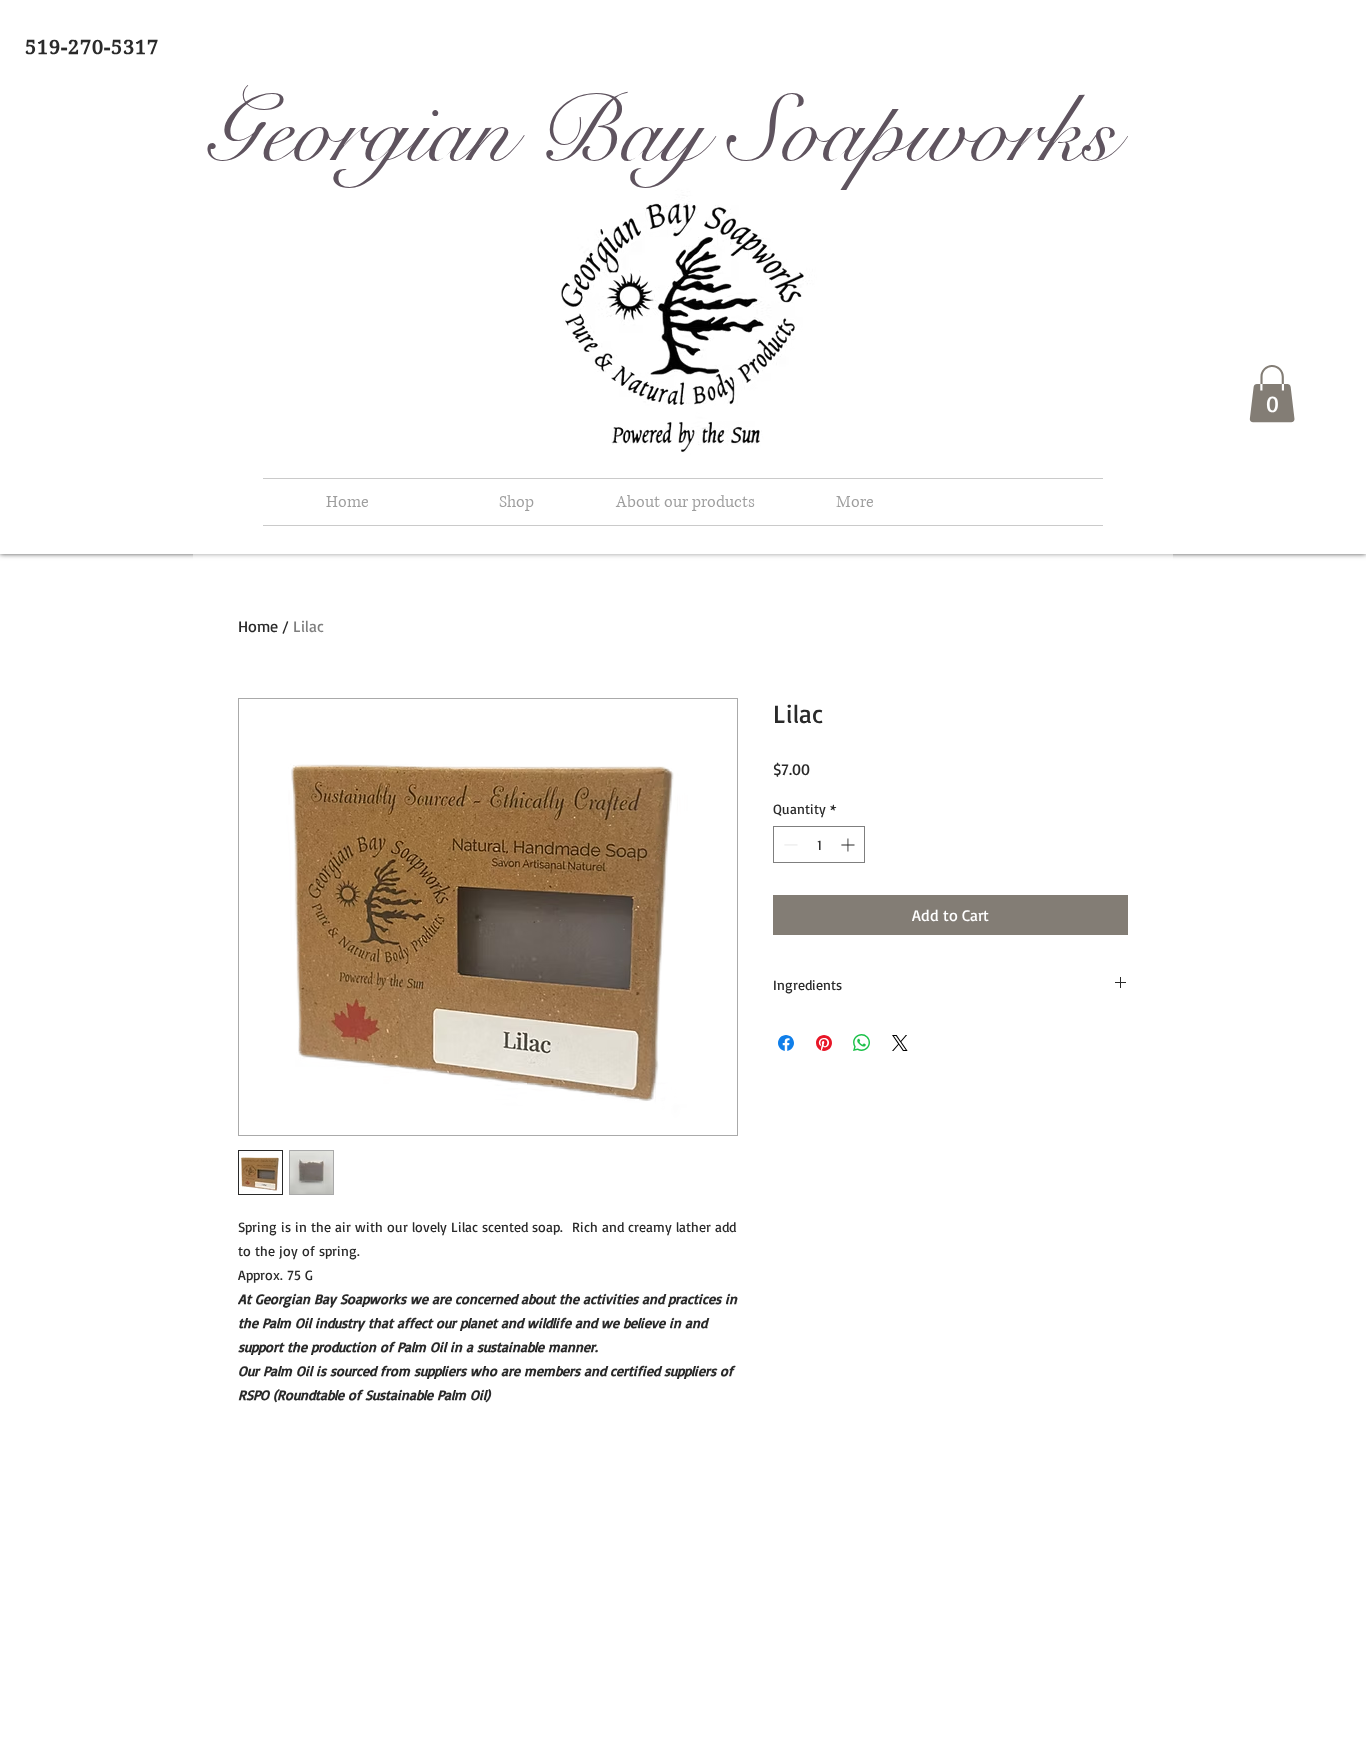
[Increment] (849, 844)
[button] (1272, 393)
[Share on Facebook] (786, 1043)
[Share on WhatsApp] (862, 1043)
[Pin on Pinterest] (824, 1043)
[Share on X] (900, 1043)
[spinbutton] (819, 844)
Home (258, 626)
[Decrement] (788, 844)
